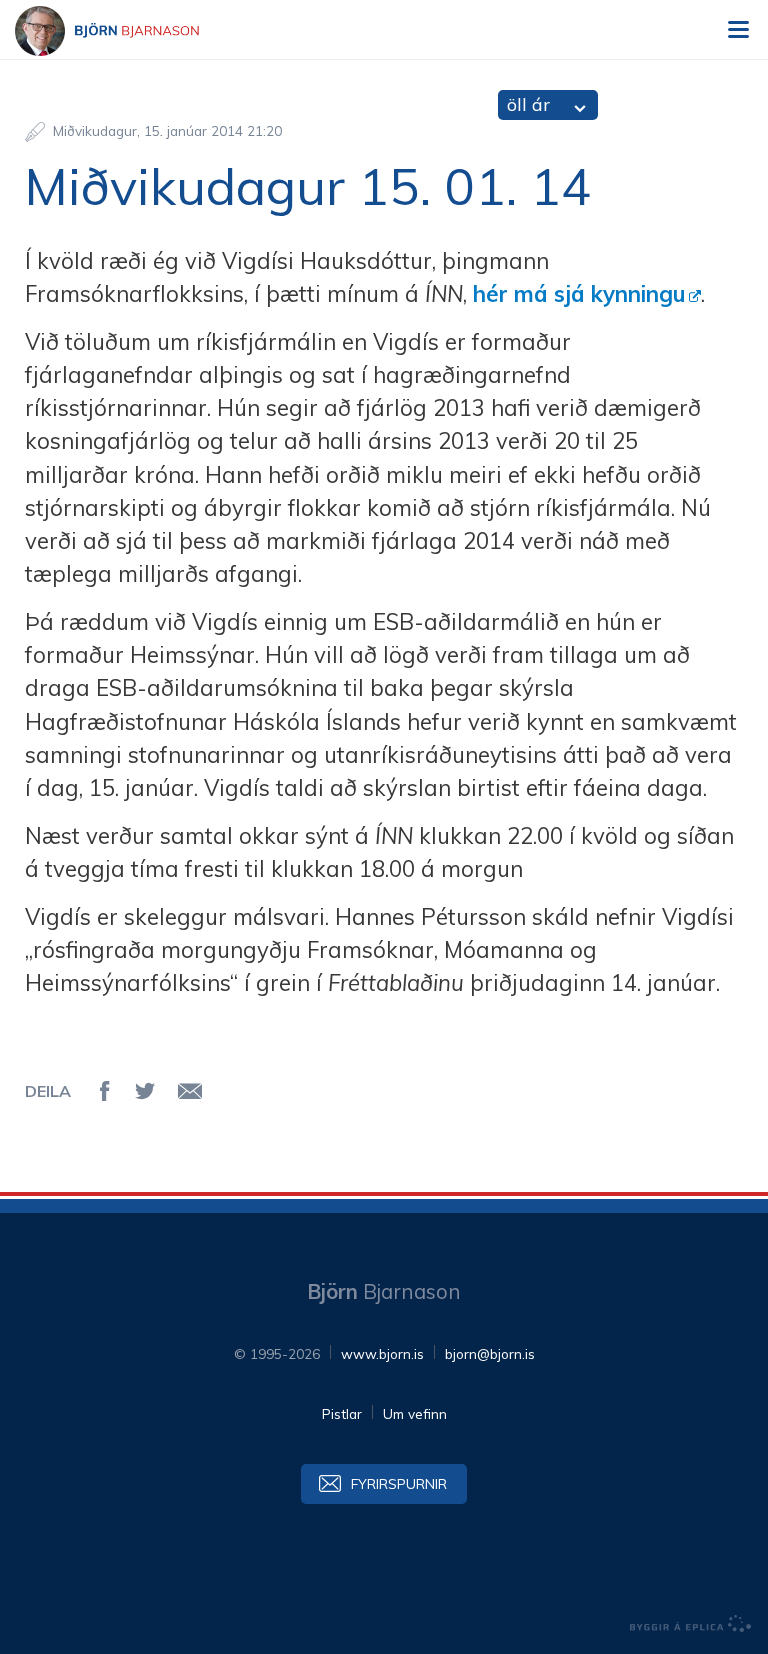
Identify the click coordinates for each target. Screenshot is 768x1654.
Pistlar (342, 1413)
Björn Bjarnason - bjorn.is (125, 31)
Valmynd (738, 30)
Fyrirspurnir (399, 1483)
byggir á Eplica (691, 1624)
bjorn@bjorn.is (490, 1353)
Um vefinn (415, 1413)
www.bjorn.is (382, 1353)
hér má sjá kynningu (579, 294)
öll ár (528, 104)
